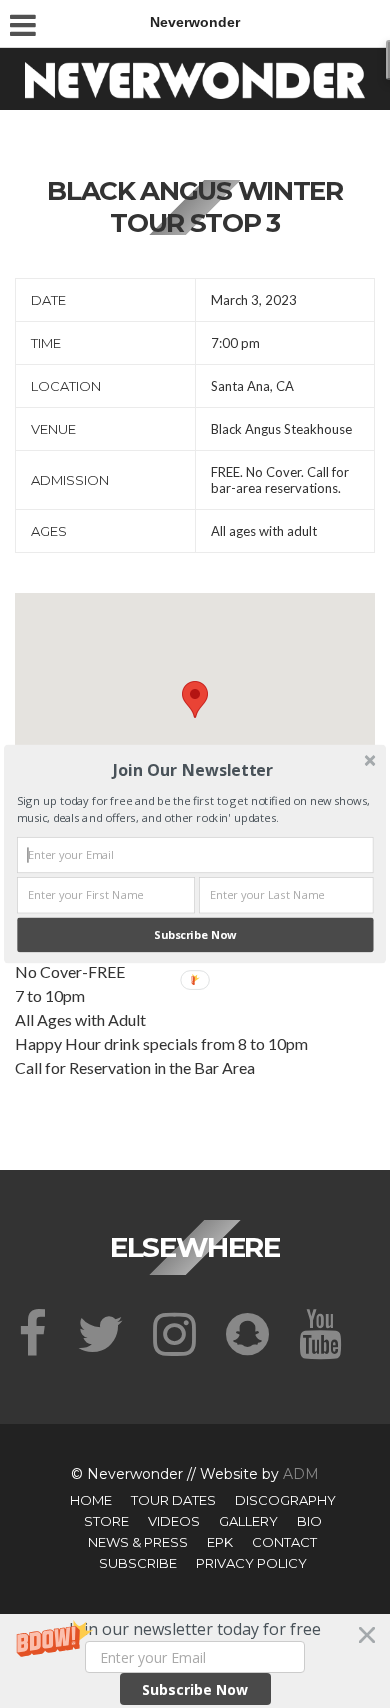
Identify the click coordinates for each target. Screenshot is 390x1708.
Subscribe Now (195, 934)
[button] (193, 770)
